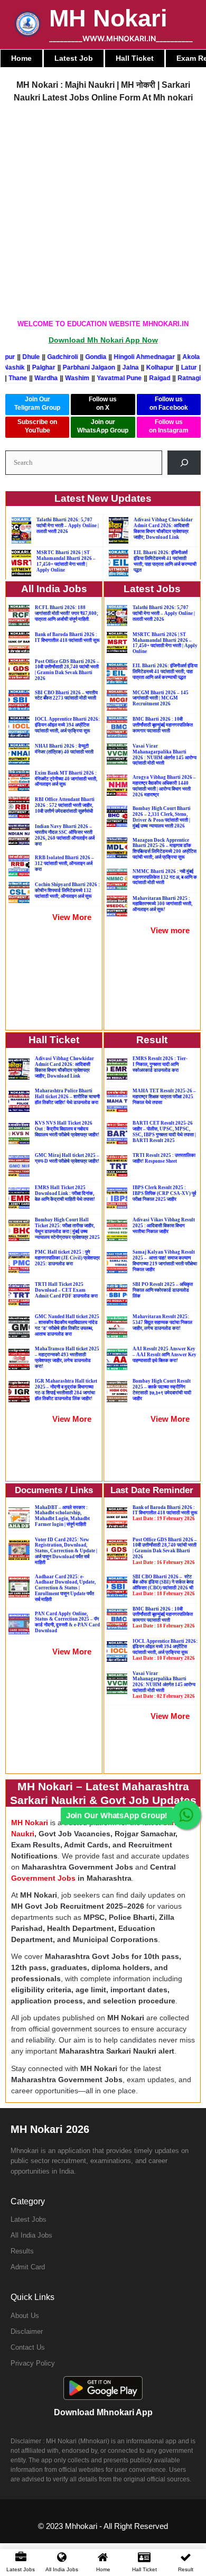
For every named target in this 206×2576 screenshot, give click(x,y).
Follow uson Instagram (169, 426)
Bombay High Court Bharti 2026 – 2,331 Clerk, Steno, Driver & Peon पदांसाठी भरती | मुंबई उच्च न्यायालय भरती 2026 (162, 817)
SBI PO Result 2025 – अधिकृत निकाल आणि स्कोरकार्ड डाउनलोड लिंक (163, 1290)
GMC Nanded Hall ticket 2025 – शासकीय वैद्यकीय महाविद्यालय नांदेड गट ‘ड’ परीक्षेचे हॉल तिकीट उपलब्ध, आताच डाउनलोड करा (67, 1325)
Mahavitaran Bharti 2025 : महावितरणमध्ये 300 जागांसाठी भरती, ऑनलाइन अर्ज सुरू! (162, 904)
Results (22, 2251)
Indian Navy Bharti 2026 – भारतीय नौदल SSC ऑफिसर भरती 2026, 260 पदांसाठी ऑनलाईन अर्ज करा (65, 835)
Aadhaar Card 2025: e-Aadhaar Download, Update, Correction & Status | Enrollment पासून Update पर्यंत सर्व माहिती (65, 1588)
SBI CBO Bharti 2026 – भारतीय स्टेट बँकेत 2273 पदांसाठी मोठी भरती (66, 696)
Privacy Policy (33, 2363)
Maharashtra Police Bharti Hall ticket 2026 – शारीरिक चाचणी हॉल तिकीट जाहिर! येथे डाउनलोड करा (67, 1097)
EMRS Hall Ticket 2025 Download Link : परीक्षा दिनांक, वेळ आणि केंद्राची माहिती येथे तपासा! (65, 1193)
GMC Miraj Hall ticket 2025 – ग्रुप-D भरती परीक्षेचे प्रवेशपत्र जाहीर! (67, 1158)
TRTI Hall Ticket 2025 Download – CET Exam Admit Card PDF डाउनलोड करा (66, 1290)
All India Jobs (31, 2235)
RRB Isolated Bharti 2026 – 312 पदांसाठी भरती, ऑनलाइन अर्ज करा (64, 863)
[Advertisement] (103, 211)
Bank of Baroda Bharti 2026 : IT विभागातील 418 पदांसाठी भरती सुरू (67, 637)
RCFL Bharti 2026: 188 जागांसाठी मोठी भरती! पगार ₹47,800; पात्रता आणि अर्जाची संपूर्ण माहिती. (67, 613)
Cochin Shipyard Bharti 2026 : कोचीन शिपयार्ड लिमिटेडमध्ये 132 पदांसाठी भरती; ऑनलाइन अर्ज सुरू (67, 890)
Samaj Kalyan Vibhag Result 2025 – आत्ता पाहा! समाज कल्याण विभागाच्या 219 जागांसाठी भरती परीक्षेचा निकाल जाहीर (165, 1261)
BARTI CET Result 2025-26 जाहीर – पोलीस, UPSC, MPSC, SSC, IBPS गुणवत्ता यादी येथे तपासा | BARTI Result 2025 (164, 1131)
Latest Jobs (29, 2219)
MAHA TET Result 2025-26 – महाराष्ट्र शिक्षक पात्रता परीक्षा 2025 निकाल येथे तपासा (164, 1097)
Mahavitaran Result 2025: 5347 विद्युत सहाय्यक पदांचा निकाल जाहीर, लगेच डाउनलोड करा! (162, 1322)
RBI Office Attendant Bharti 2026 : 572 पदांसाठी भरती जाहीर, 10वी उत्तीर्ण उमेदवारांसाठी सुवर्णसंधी (65, 805)
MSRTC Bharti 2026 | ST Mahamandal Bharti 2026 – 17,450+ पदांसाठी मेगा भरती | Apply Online (66, 561)
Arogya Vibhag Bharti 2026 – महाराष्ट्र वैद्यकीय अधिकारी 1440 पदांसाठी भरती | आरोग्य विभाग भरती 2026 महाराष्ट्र (164, 786)
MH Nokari (108, 18)
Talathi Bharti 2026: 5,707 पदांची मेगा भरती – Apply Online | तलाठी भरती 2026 (68, 526)
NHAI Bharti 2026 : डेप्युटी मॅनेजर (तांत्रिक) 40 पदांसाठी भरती (64, 749)
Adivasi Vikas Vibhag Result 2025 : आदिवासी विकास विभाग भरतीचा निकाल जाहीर (164, 1226)
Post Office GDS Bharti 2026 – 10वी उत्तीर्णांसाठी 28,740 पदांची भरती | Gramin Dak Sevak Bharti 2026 (67, 670)
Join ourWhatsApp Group (103, 426)
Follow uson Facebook (169, 403)
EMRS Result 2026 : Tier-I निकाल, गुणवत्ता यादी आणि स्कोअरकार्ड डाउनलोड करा (160, 1064)
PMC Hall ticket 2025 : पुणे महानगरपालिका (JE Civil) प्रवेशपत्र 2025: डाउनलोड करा (67, 1258)
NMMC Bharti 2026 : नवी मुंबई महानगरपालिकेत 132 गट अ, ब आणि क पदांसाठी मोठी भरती (165, 877)
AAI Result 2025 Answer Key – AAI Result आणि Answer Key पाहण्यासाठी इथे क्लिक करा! (165, 1355)
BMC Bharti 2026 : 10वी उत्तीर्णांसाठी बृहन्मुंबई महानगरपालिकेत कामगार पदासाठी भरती (163, 725)
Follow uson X (103, 403)
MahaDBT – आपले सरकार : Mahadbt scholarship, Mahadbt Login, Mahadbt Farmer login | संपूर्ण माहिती (62, 1516)
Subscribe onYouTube (37, 426)
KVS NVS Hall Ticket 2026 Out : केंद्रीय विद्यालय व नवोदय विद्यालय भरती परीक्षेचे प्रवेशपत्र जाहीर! (67, 1129)
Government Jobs (43, 1878)
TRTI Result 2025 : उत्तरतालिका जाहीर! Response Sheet (164, 1158)
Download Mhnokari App (103, 2412)
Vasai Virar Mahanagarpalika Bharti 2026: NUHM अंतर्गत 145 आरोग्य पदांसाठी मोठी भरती (164, 1685)
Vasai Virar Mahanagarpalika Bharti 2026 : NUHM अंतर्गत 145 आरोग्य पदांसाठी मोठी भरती (165, 755)
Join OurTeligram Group (37, 403)
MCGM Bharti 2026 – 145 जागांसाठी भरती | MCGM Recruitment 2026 (161, 698)
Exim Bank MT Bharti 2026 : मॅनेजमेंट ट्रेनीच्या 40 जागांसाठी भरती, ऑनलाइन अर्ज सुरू (66, 779)
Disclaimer (27, 2331)
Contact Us (28, 2347)
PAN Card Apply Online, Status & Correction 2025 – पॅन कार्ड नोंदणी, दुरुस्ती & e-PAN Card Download (67, 1622)
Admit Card (28, 2267)
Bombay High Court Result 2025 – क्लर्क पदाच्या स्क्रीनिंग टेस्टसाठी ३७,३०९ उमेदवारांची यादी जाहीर (162, 1390)
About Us (25, 2316)
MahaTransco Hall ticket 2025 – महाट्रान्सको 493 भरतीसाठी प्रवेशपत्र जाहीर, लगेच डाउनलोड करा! (67, 1357)
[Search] (184, 462)
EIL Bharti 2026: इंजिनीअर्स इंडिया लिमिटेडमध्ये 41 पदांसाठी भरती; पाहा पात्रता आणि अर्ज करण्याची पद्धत (165, 561)
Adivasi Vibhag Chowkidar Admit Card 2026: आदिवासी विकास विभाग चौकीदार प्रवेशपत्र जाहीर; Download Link (163, 528)
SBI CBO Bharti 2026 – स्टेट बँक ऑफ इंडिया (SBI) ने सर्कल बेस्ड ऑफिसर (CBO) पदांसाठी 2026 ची (164, 1585)
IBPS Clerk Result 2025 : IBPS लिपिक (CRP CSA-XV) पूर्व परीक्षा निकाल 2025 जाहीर (164, 1193)
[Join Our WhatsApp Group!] (186, 1815)
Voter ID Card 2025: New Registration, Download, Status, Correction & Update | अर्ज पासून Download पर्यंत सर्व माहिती (66, 1551)
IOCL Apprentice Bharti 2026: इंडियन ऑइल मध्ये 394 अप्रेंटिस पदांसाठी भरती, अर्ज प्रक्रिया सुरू (67, 725)
